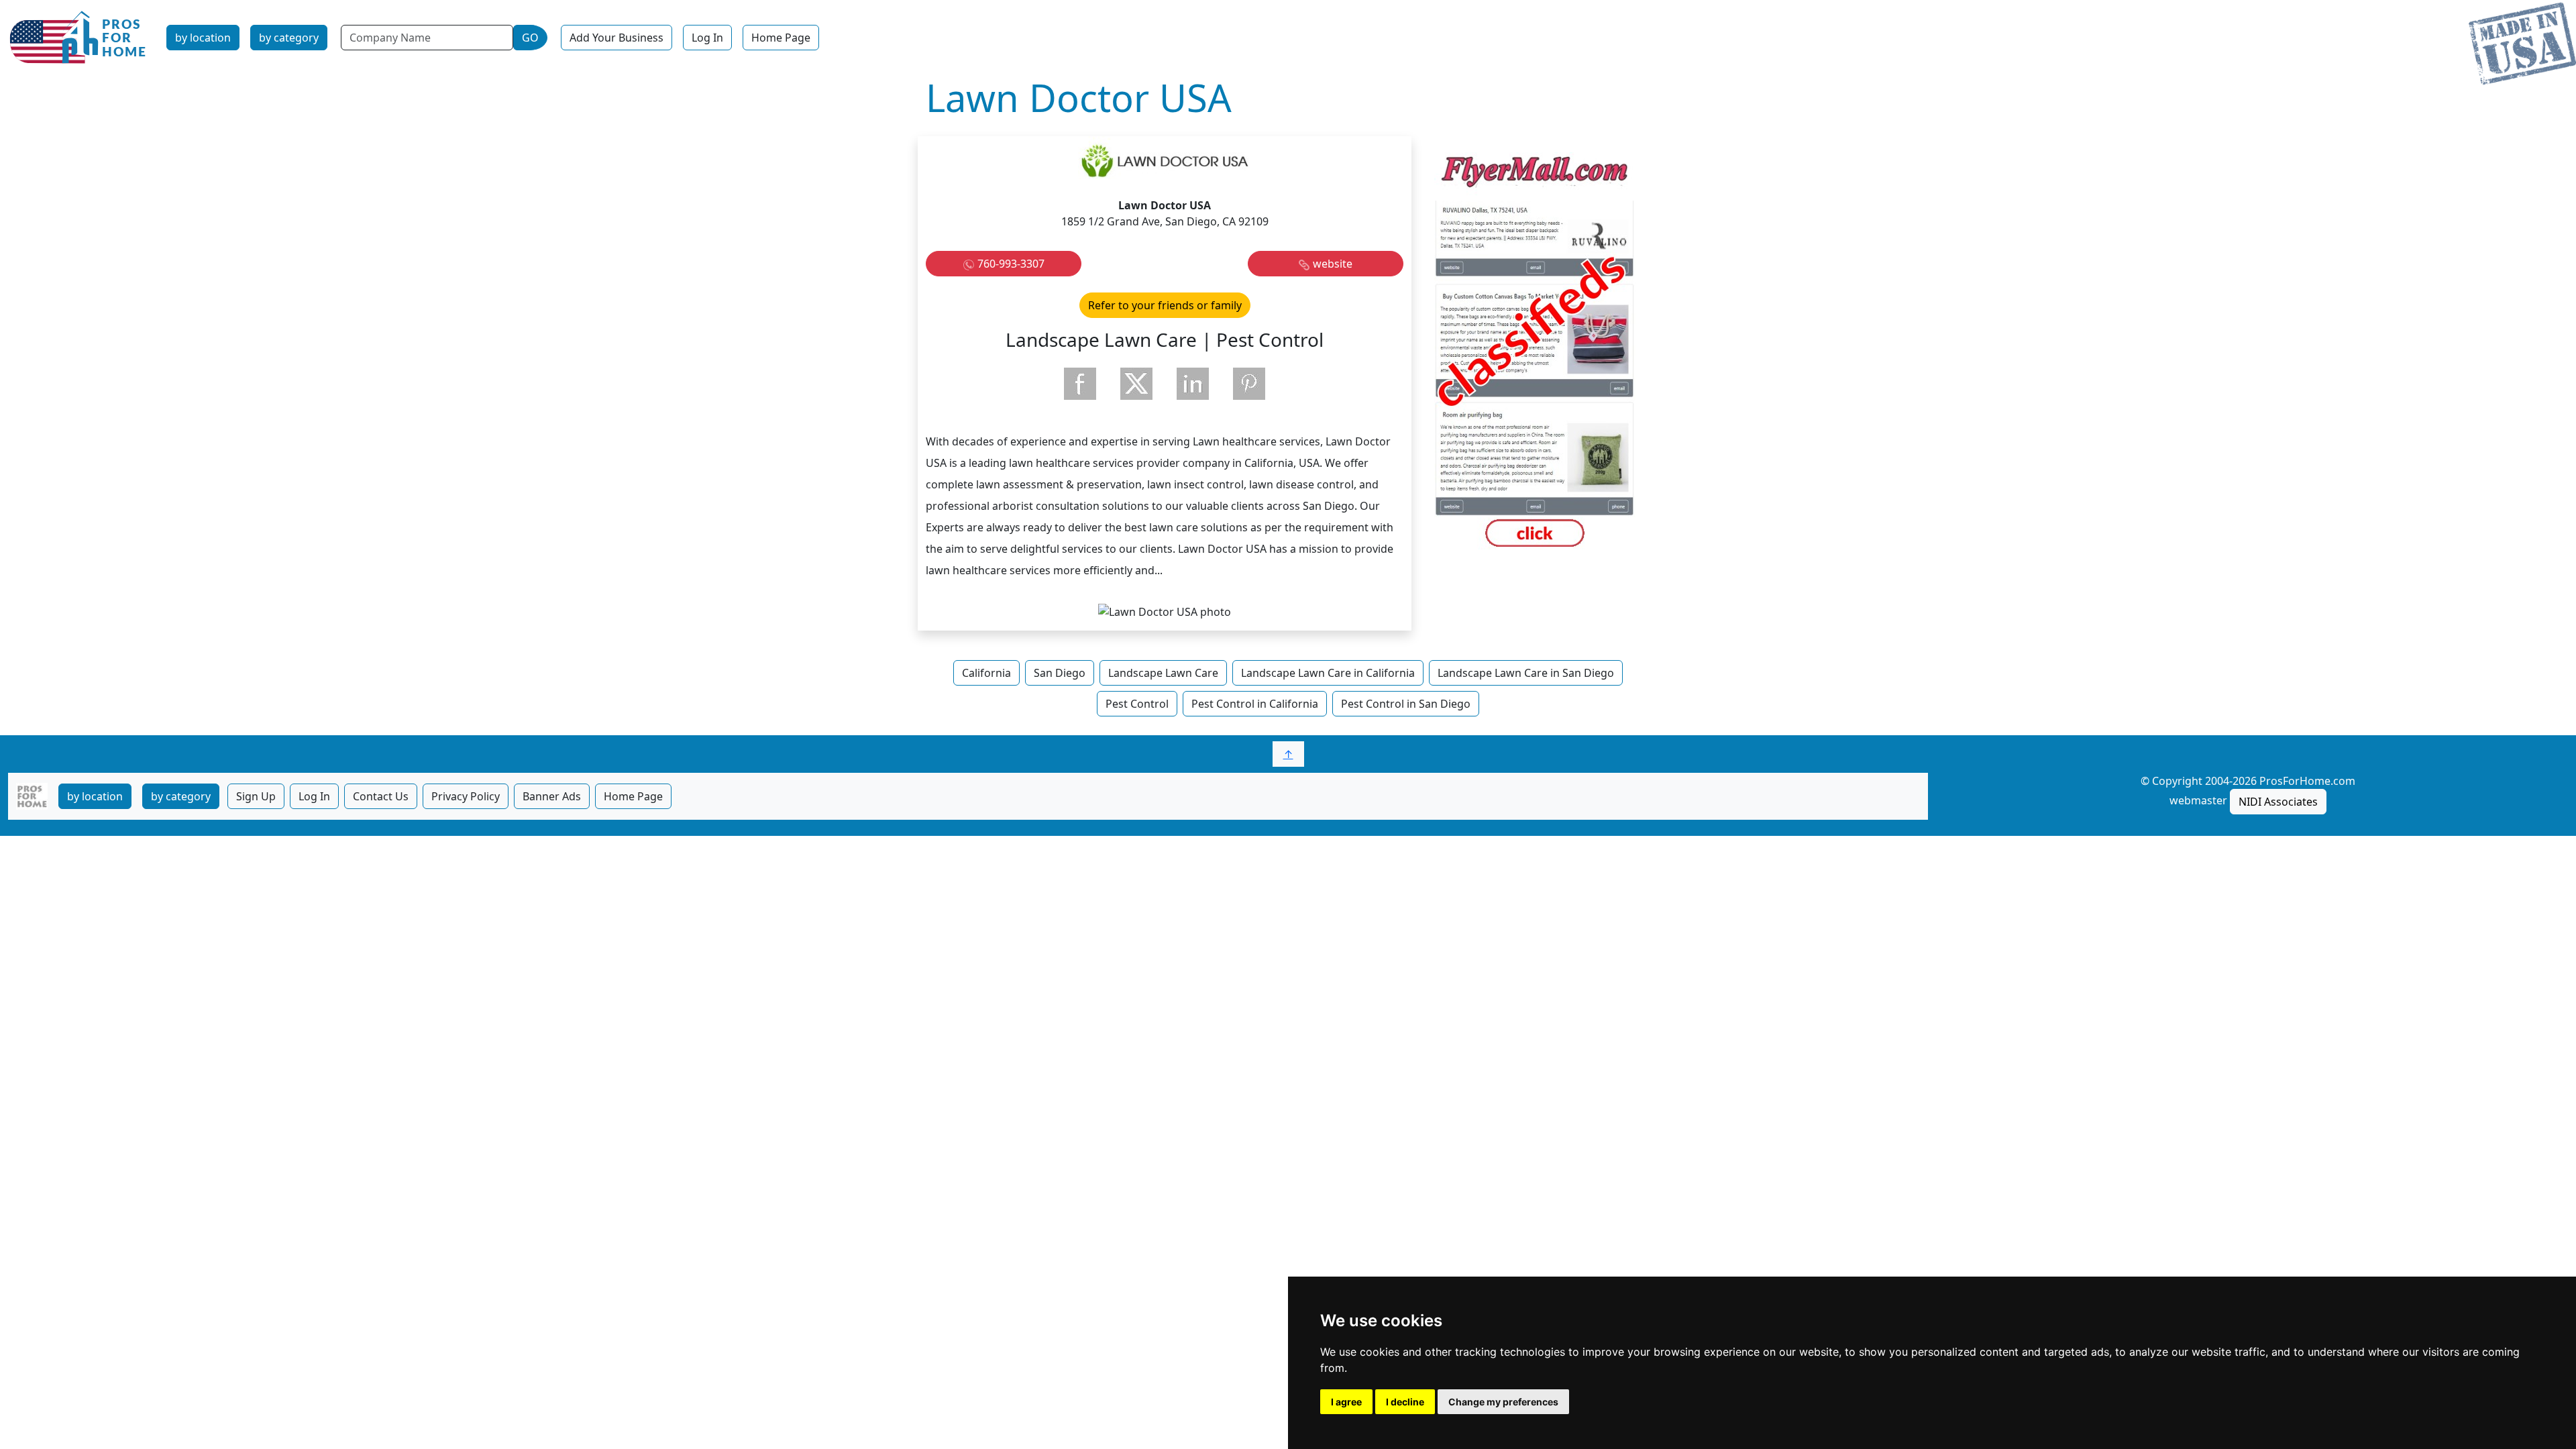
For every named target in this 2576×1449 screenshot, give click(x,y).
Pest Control (1137, 704)
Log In (707, 38)
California (986, 673)
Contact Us (381, 796)
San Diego (1060, 673)
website (1333, 264)
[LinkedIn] (1193, 384)
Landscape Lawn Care (1163, 673)
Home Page (781, 38)
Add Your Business (616, 38)
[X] (1136, 384)
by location (203, 38)
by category (289, 38)
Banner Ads (552, 796)
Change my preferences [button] (1503, 1402)
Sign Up (256, 796)
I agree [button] (1346, 1402)
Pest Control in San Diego (1406, 704)
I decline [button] (1405, 1402)
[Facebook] (1080, 384)
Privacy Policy (466, 796)
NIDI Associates (2278, 802)
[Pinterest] (1249, 384)
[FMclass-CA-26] (1535, 352)
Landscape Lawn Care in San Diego (1526, 673)
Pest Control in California (1255, 704)
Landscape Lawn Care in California (1328, 673)
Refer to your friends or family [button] (1165, 305)
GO (530, 38)
